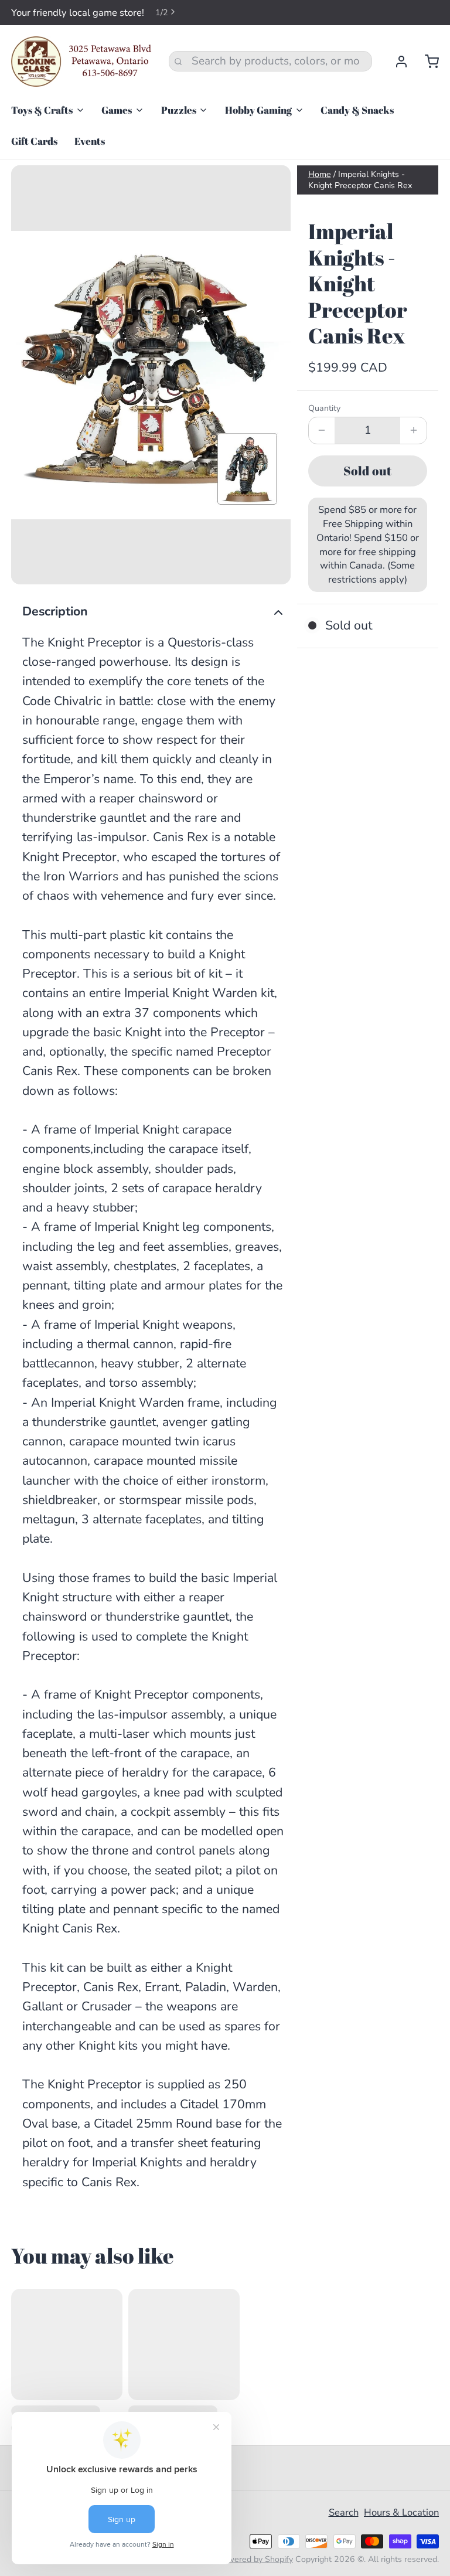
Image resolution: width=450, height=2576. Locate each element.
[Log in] (396, 62)
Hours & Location (401, 2512)
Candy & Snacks (357, 110)
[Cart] (426, 62)
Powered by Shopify (255, 2559)
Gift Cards (34, 141)
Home (320, 174)
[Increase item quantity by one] (413, 431)
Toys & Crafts (42, 110)
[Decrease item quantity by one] (322, 431)
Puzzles (179, 110)
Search (344, 2512)
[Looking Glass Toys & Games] (81, 62)
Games (117, 110)
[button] (368, 471)
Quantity (324, 408)
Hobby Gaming (258, 110)
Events (90, 141)
